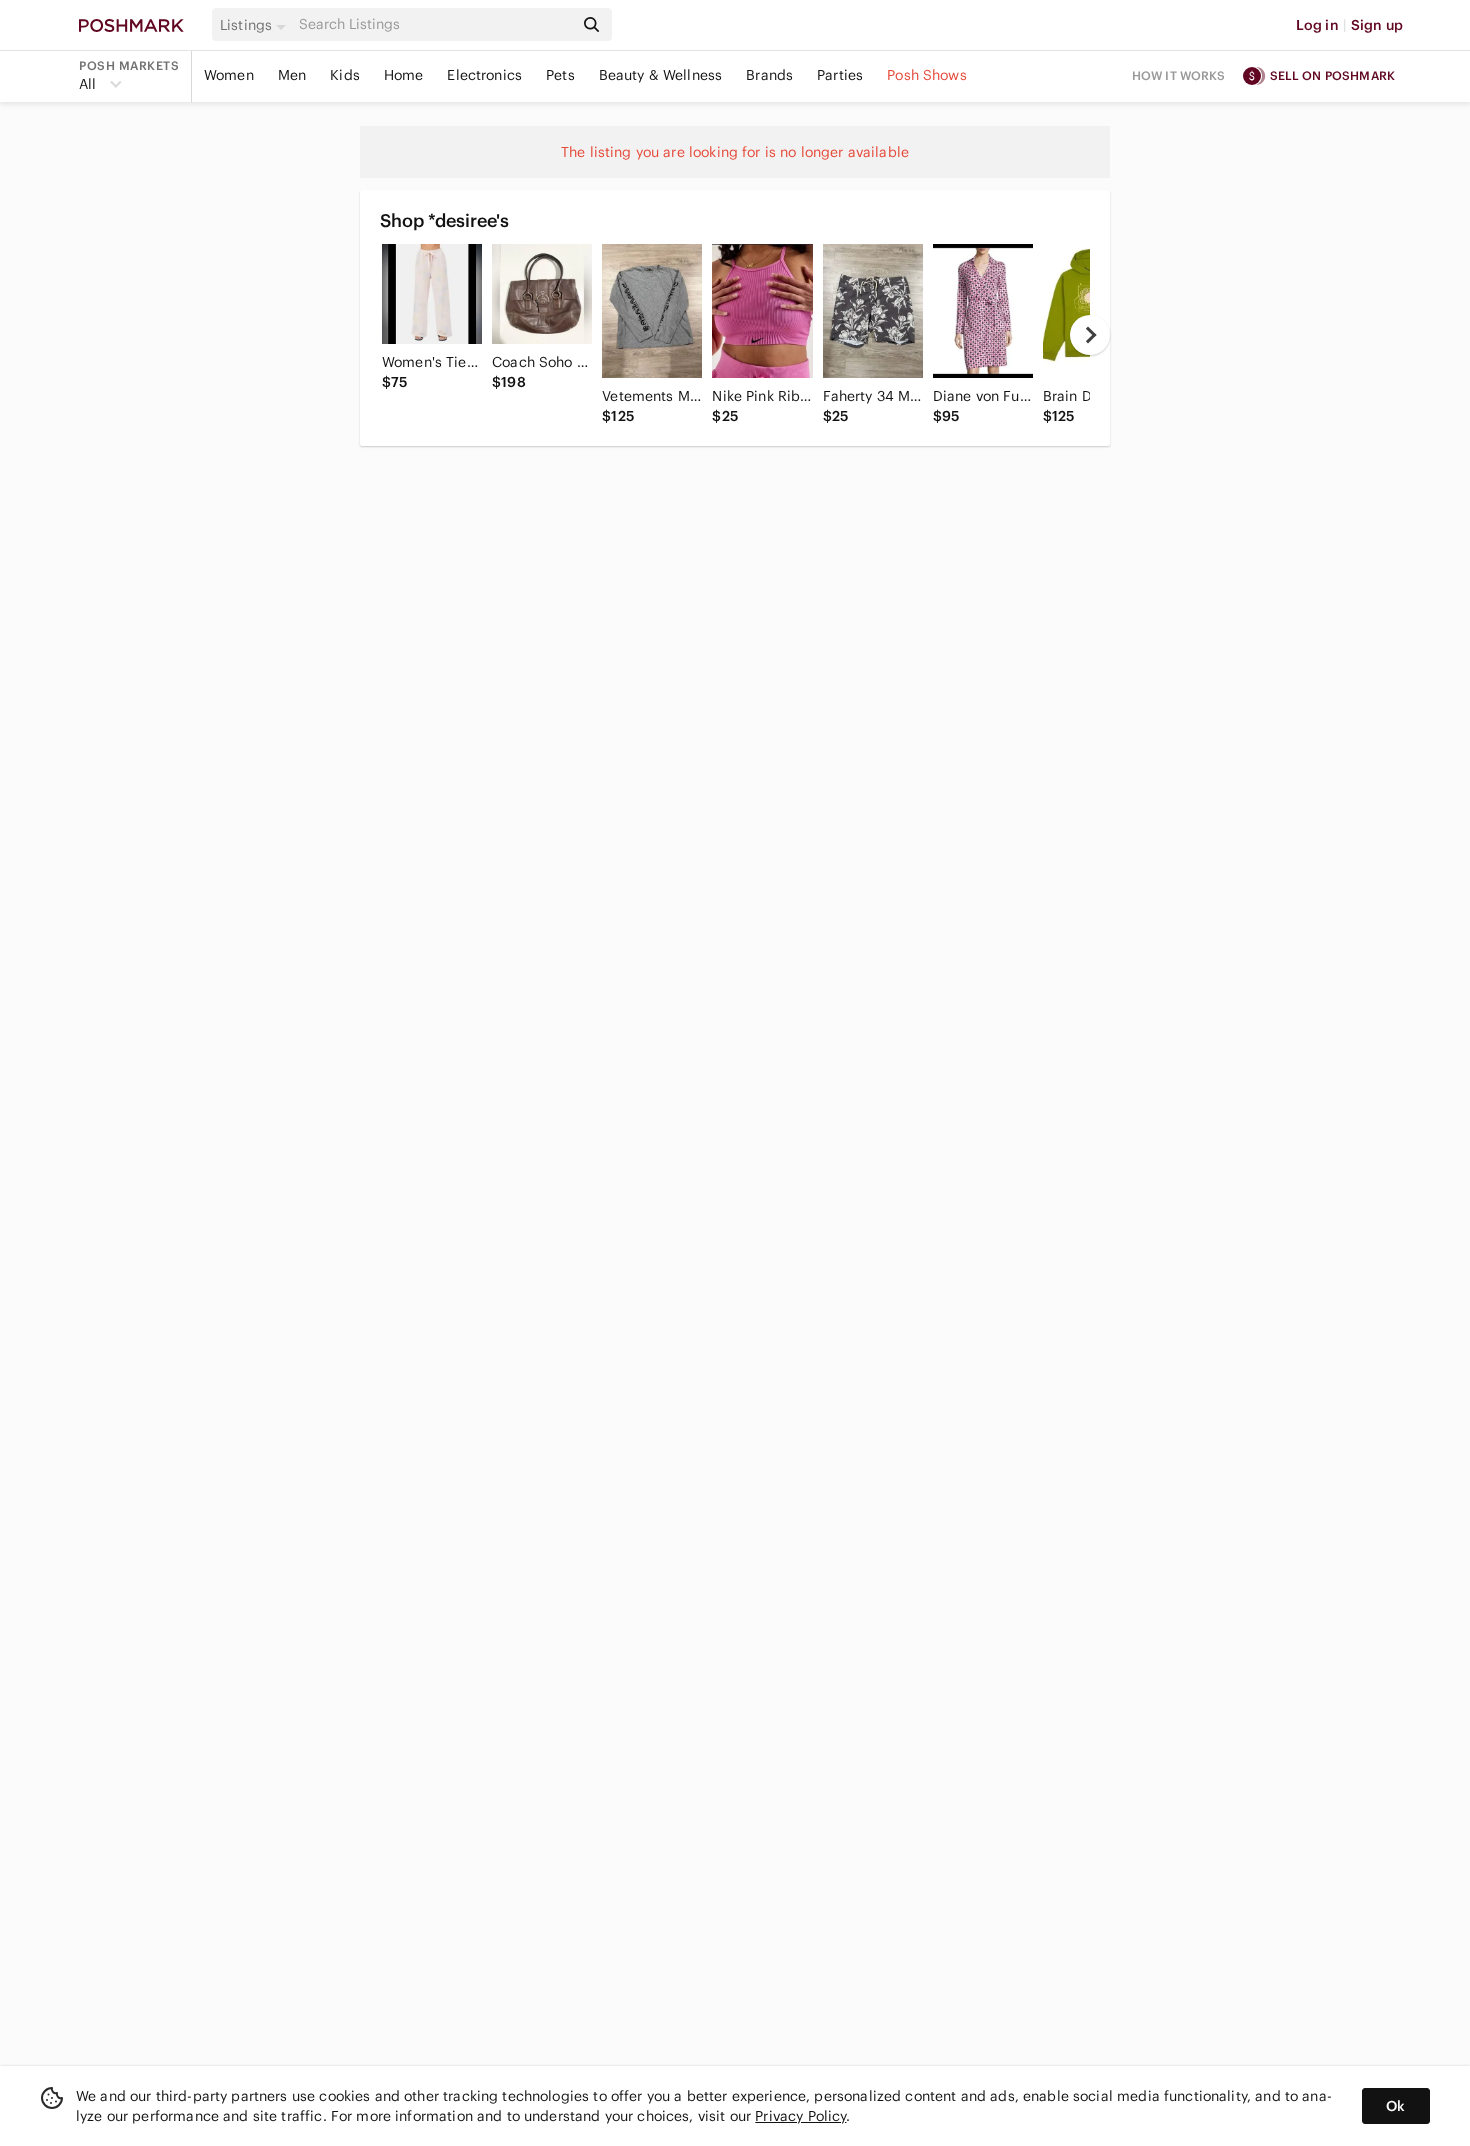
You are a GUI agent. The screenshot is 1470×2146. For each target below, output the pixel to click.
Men (292, 75)
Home (404, 75)
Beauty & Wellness (661, 75)
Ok (1395, 2106)
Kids (345, 75)
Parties (840, 75)
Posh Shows (927, 75)
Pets (560, 75)
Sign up (1377, 25)
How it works (1179, 75)
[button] (256, 25)
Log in (1317, 25)
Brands (769, 75)
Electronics (484, 75)
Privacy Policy (800, 2116)
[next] (1090, 335)
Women (229, 75)
